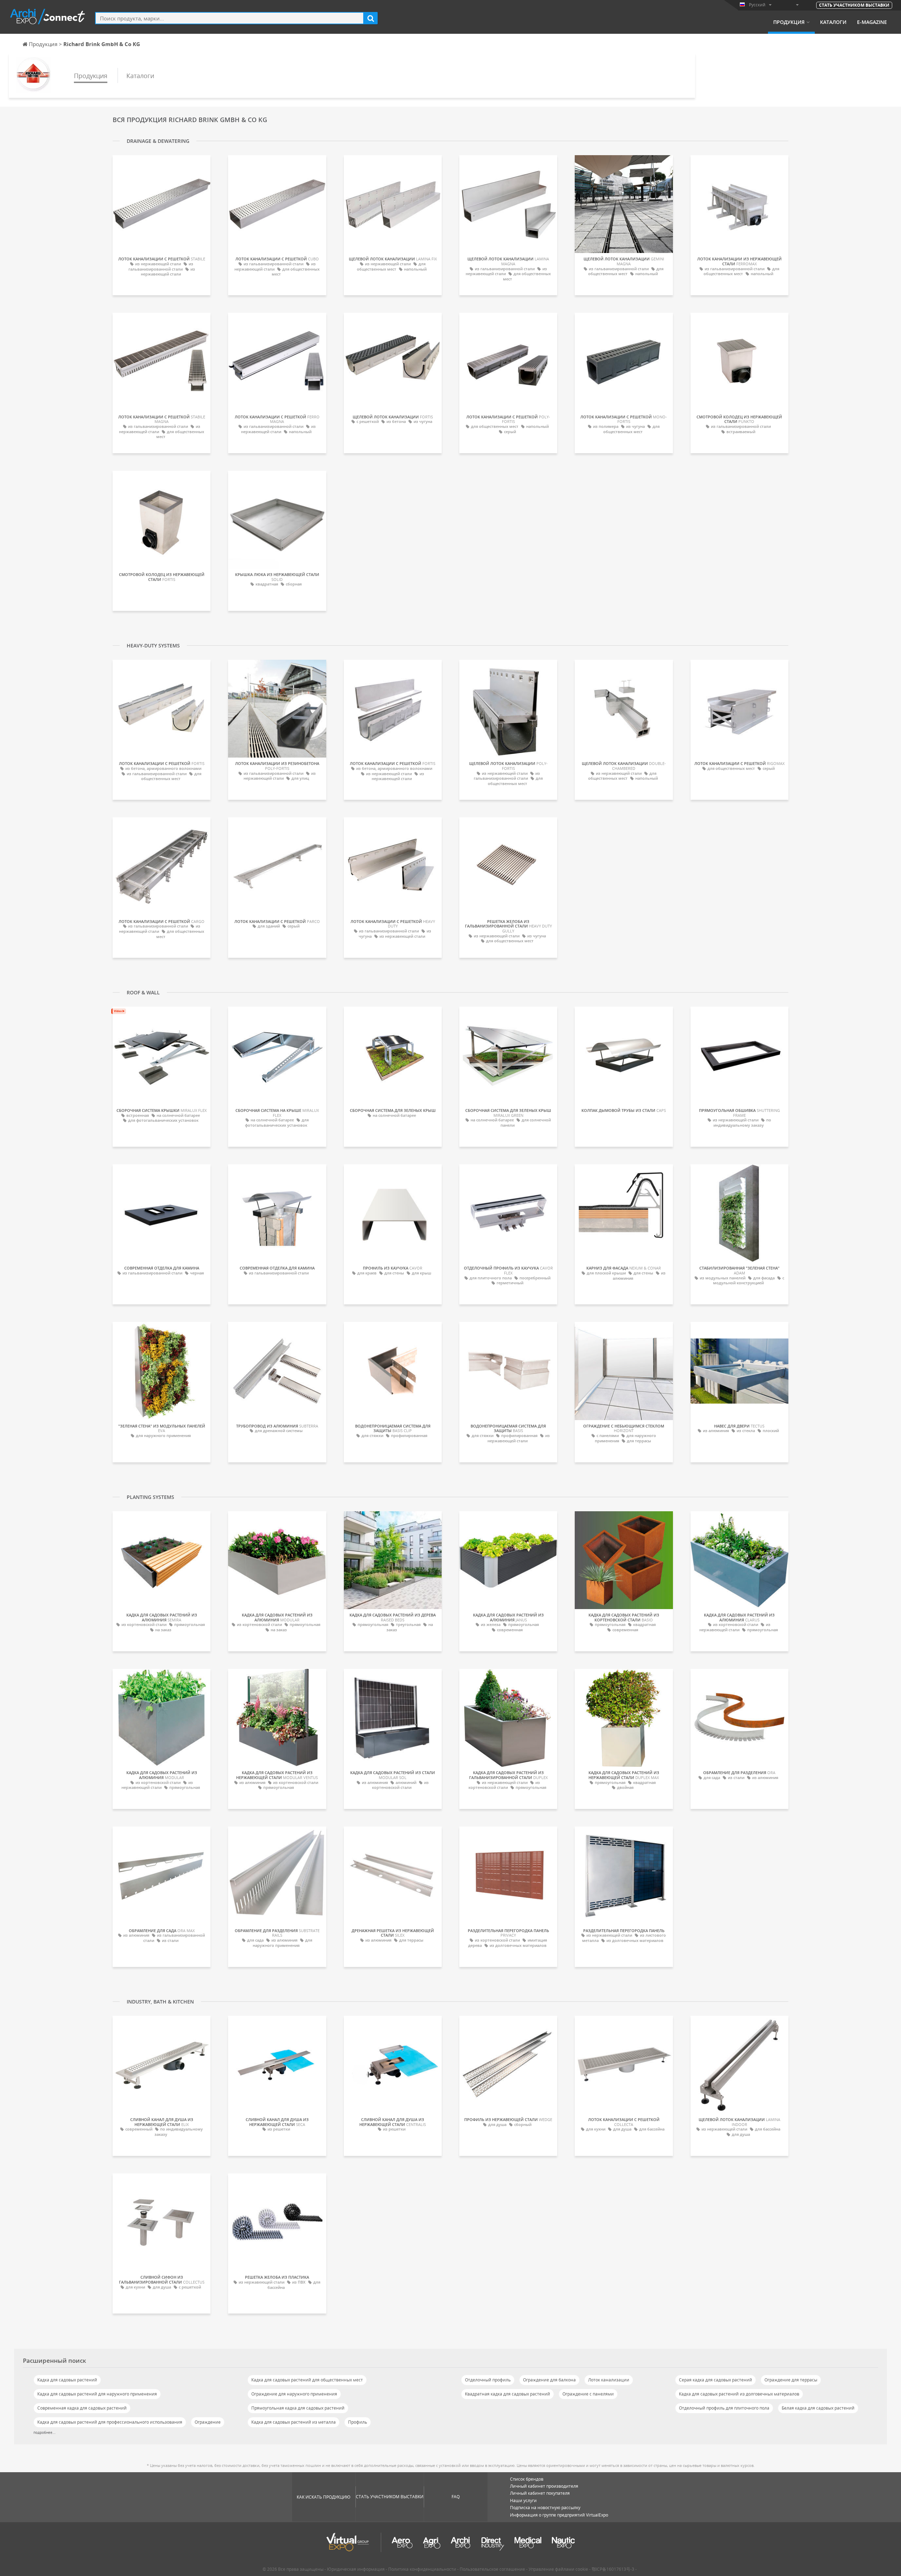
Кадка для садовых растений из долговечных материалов (739, 2394)
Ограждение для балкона (549, 2380)
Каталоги (833, 22)
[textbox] (229, 18)
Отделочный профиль (488, 2380)
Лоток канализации (609, 2380)
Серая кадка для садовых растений (716, 2380)
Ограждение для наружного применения (294, 2394)
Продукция (789, 22)
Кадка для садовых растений (67, 2380)
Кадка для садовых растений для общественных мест (307, 2380)
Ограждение (208, 2422)
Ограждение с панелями (588, 2394)
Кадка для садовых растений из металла (294, 2422)
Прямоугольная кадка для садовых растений (298, 2408)
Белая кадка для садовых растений (818, 2408)
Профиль (358, 2422)
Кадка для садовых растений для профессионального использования (110, 2422)
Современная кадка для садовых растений (82, 2408)
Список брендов (527, 2479)
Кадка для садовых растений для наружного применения (97, 2394)
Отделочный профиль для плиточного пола (724, 2408)
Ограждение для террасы (791, 2380)
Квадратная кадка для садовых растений (508, 2394)
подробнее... (45, 2432)
